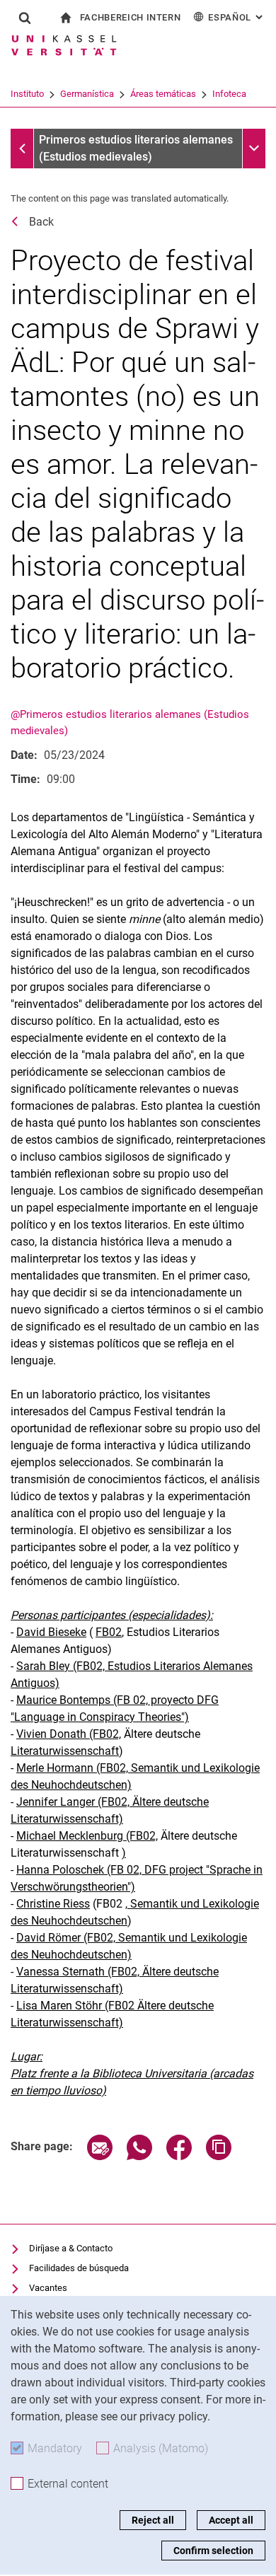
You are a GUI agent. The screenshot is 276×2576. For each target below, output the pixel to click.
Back (41, 222)
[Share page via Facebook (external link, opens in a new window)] (179, 2156)
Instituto (27, 94)
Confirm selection (213, 2551)
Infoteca (229, 94)
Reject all (153, 2520)
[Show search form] (25, 18)
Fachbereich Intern (131, 17)
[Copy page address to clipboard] (219, 2156)
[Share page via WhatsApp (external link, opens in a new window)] (139, 2156)
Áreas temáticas (163, 94)
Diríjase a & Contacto (71, 2248)
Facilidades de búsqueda (79, 2268)
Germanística (87, 94)
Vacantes (48, 2288)
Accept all (231, 2520)
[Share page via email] (100, 2156)
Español (237, 17)
